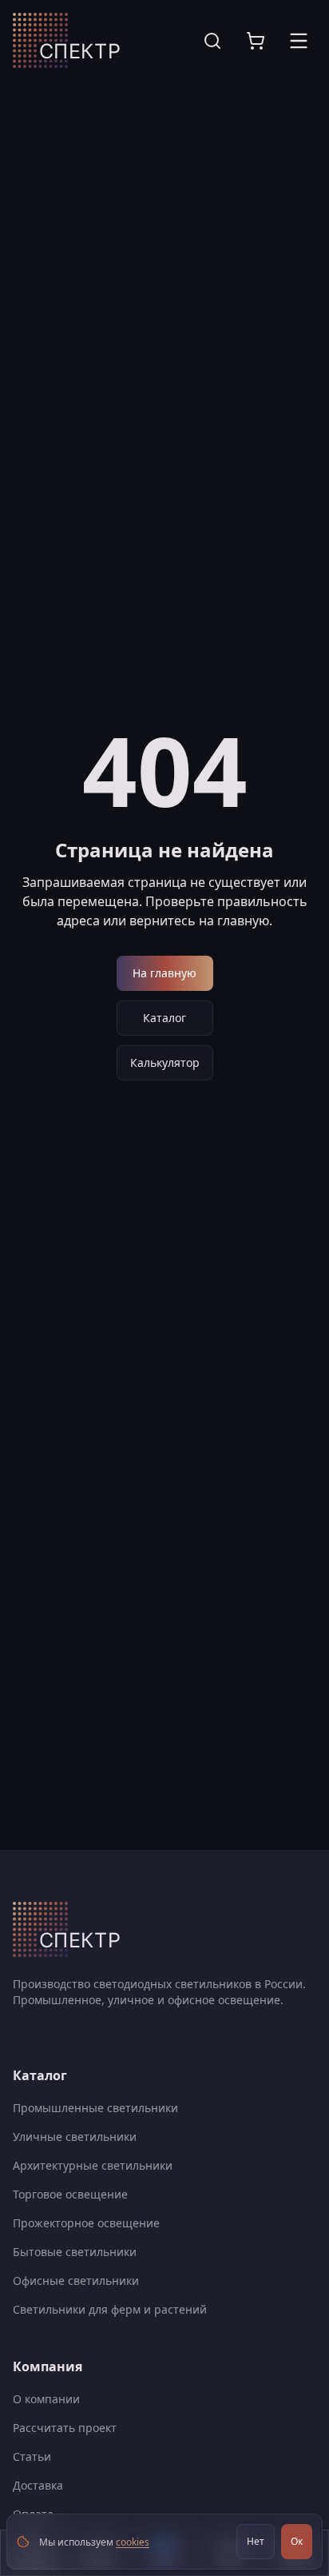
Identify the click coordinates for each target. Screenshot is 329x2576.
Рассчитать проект (65, 2428)
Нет (256, 2541)
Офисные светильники (76, 2280)
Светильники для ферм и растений (110, 2309)
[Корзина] (256, 41)
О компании (46, 2399)
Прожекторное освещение (86, 2223)
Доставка (38, 2485)
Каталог (164, 1018)
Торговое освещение (70, 2194)
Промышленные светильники (95, 2108)
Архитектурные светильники (93, 2165)
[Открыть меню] (299, 41)
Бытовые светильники (75, 2252)
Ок (297, 2541)
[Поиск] (212, 41)
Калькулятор (165, 1062)
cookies (133, 2542)
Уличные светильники (75, 2137)
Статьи (32, 2456)
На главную (164, 973)
